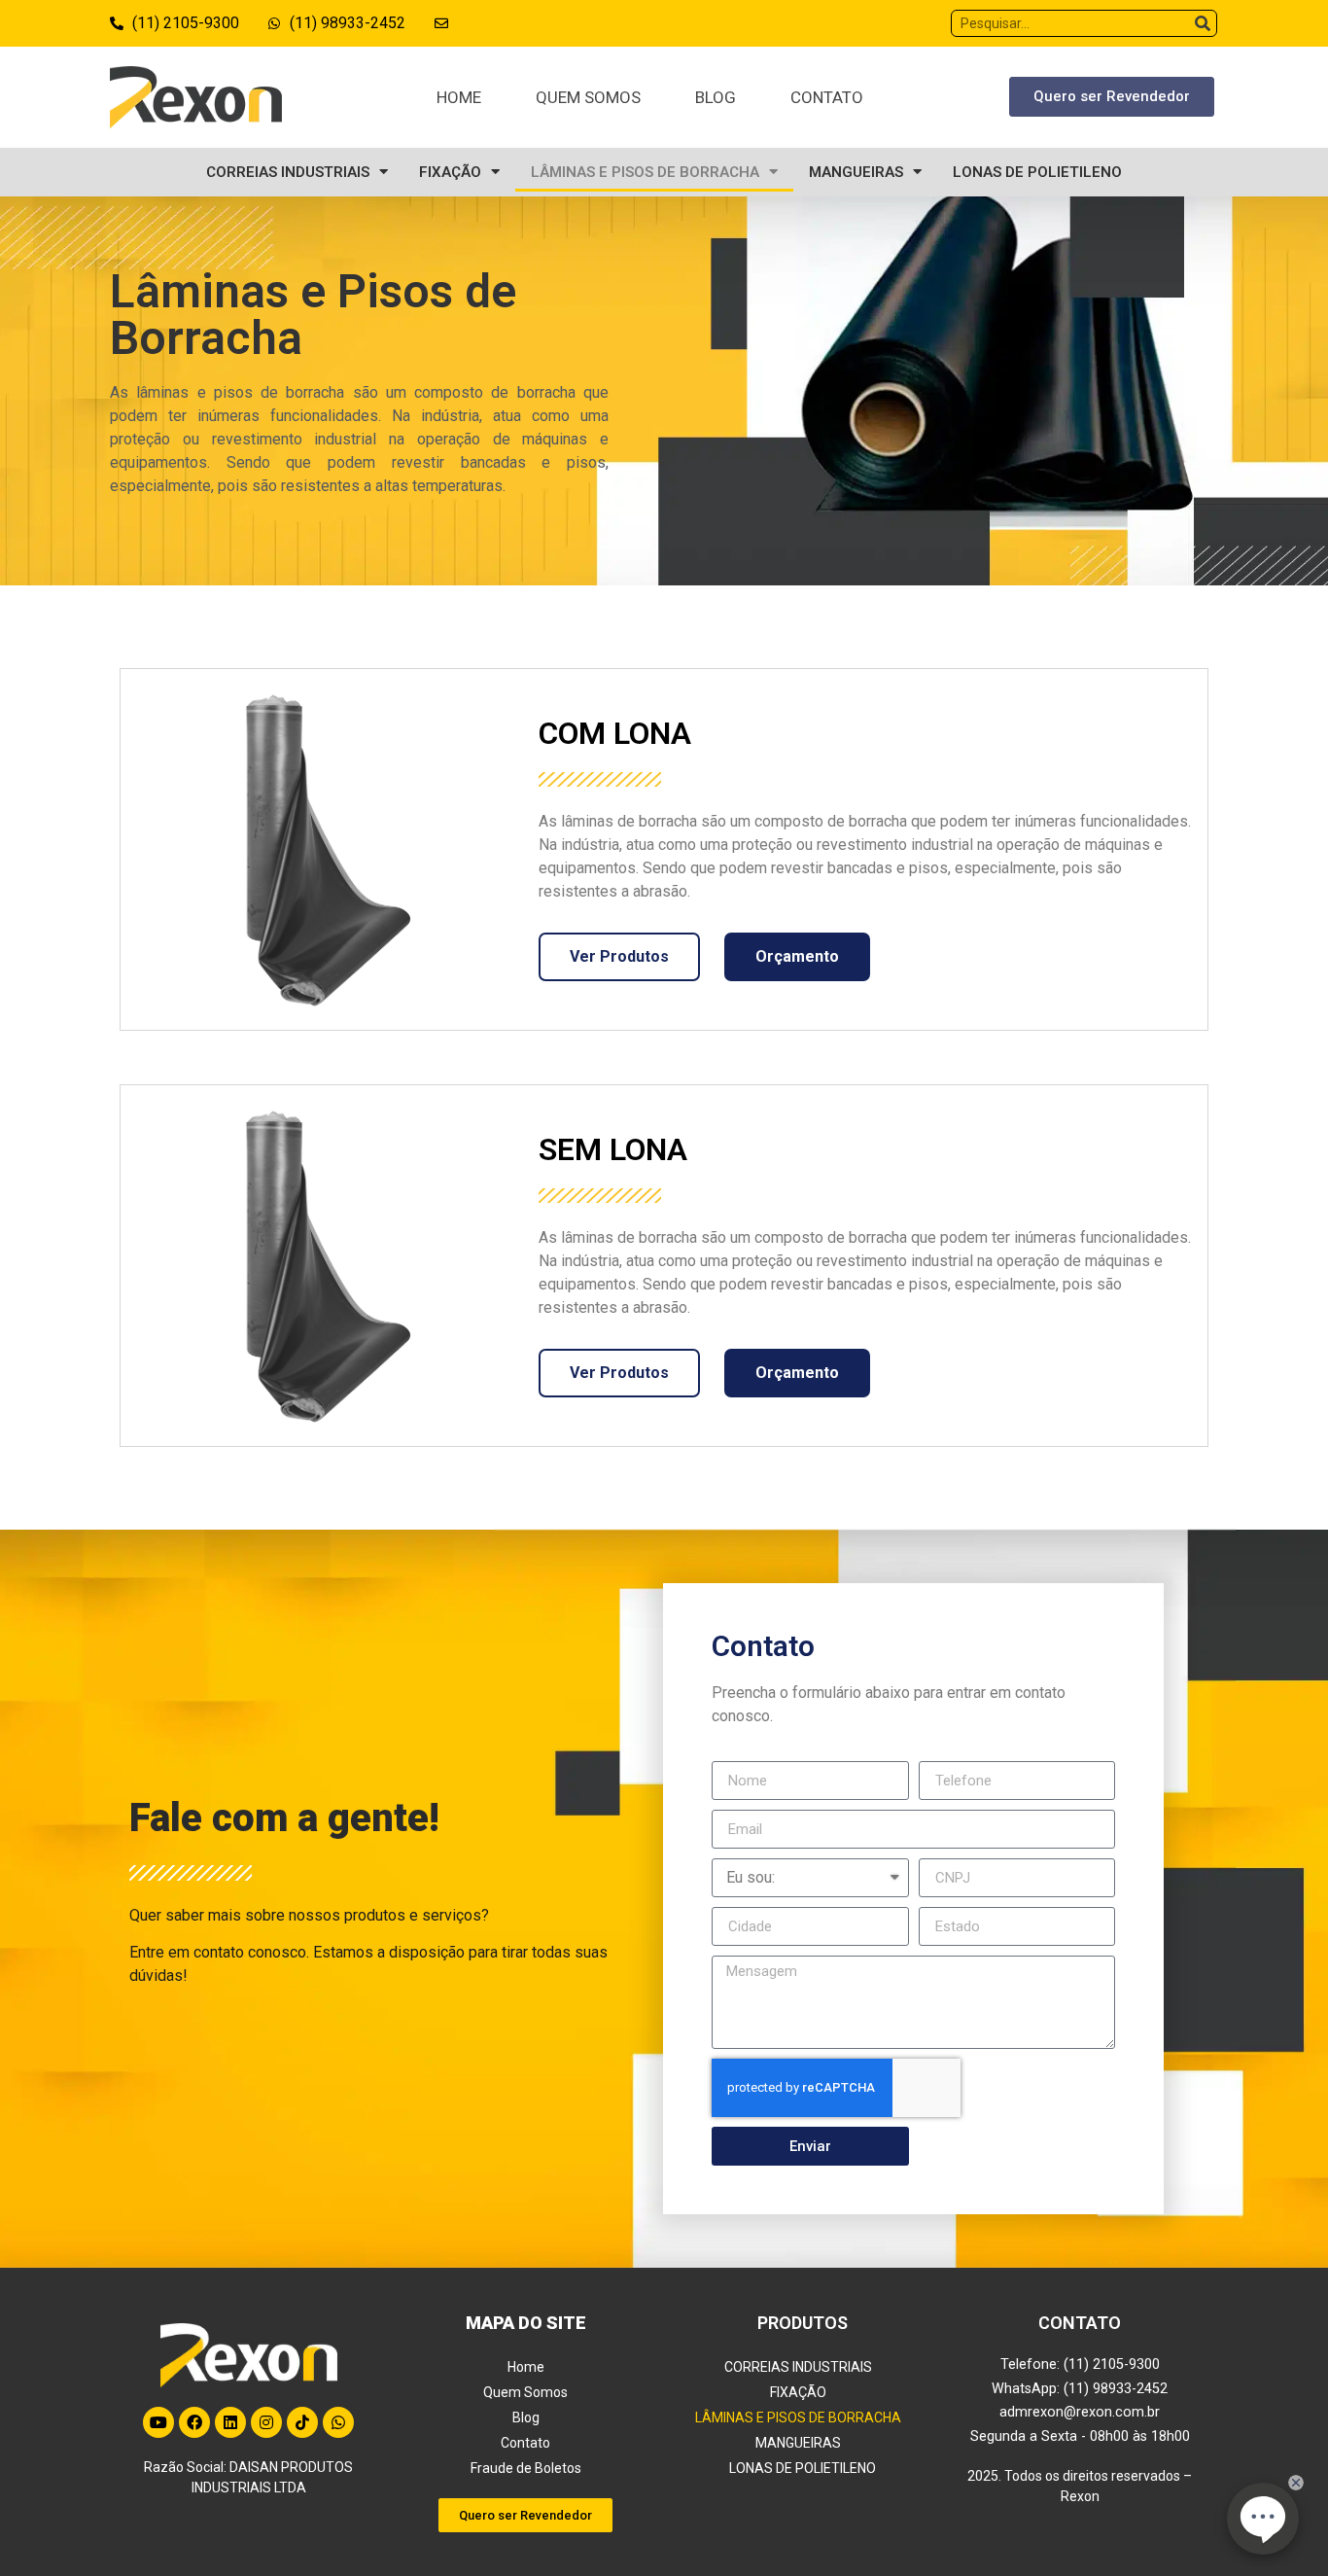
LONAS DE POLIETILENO (1037, 172)
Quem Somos (588, 97)
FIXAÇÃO (450, 172)
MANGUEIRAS (856, 172)
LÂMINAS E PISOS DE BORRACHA (645, 172)
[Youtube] (158, 2422)
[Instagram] (266, 2422)
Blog (716, 97)
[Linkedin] (230, 2422)
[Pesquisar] (1203, 23)
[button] (1112, 97)
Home (459, 97)
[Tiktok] (302, 2422)
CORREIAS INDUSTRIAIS (288, 172)
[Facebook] (194, 2422)
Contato (827, 97)
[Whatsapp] (338, 2422)
